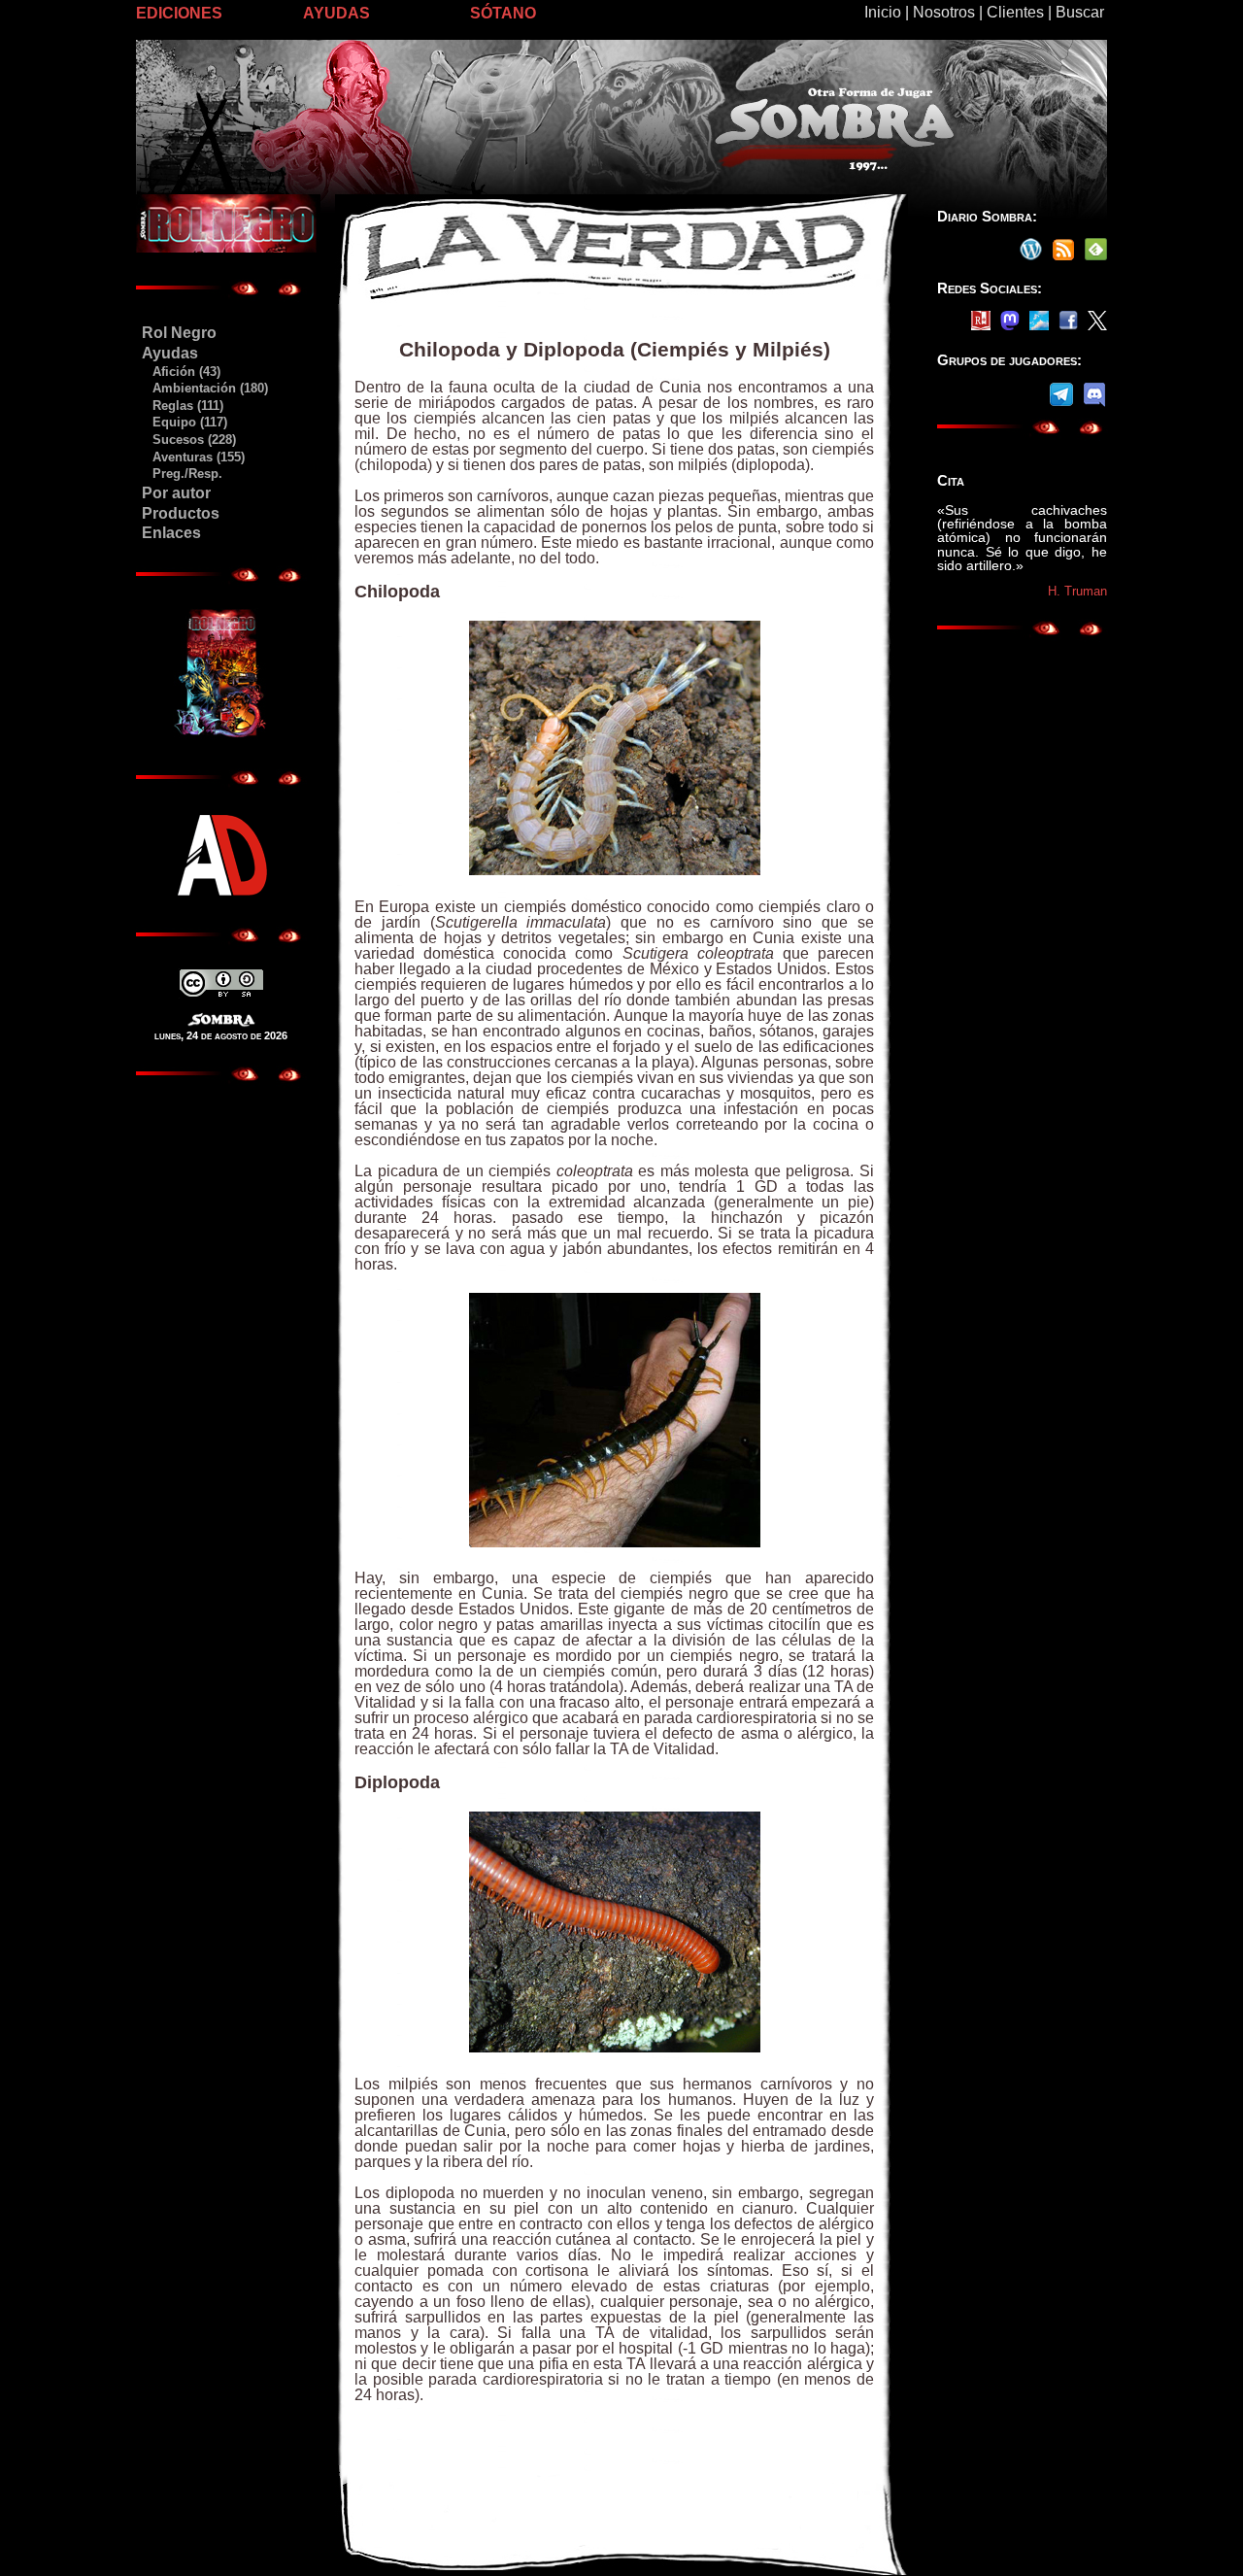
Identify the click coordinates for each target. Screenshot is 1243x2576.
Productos (181, 513)
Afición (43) (181, 372)
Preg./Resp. (182, 474)
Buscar (1080, 12)
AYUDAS (336, 13)
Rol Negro (179, 333)
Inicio (883, 12)
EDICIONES (179, 13)
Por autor (176, 493)
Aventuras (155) (193, 457)
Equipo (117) (184, 422)
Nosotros (944, 12)
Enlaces (171, 533)
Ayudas (170, 353)
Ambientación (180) (204, 388)
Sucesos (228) (188, 440)
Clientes (1015, 12)
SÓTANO (503, 13)
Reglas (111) (182, 406)
